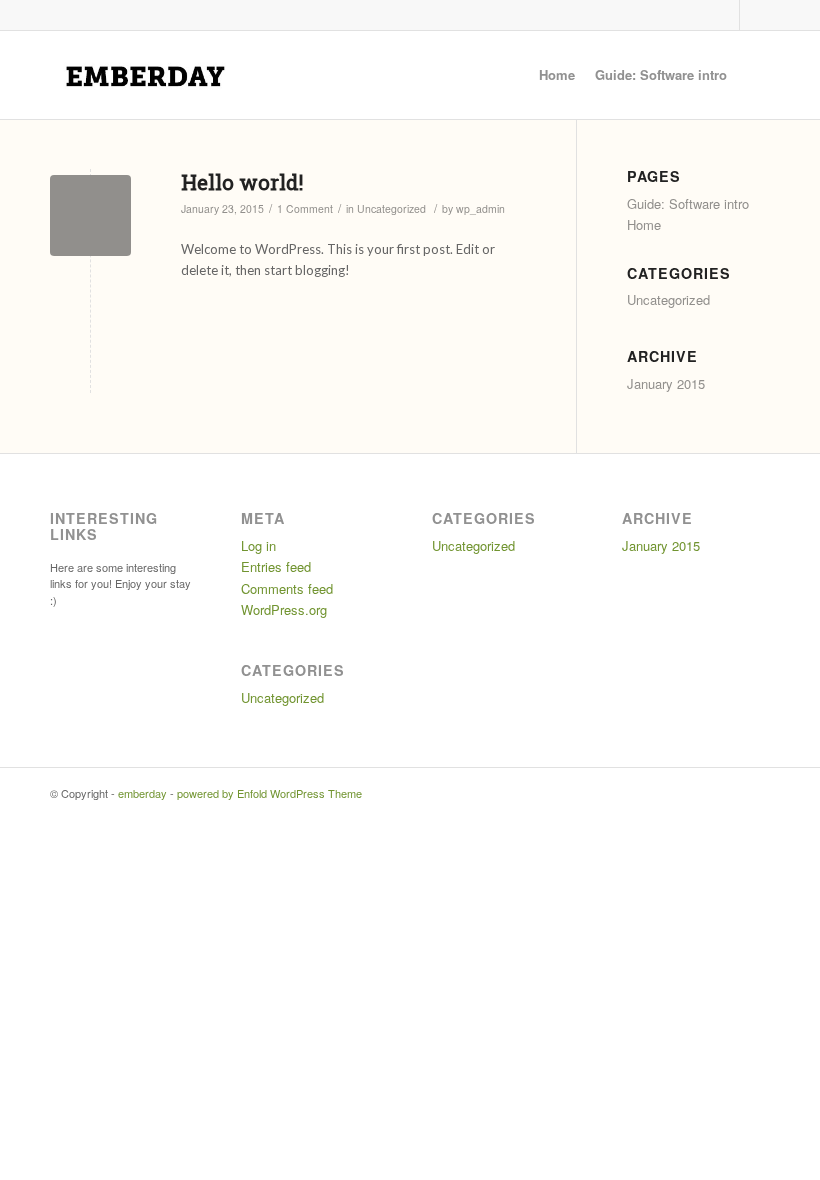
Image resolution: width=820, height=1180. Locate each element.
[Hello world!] (90, 215)
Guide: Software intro (661, 74)
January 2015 (666, 383)
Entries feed (276, 566)
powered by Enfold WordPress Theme (269, 793)
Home (557, 74)
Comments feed (287, 588)
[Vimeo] (755, 15)
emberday (142, 793)
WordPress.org (284, 609)
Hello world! (242, 182)
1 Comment (305, 208)
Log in (258, 545)
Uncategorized (391, 208)
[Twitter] (724, 15)
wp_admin (480, 208)
